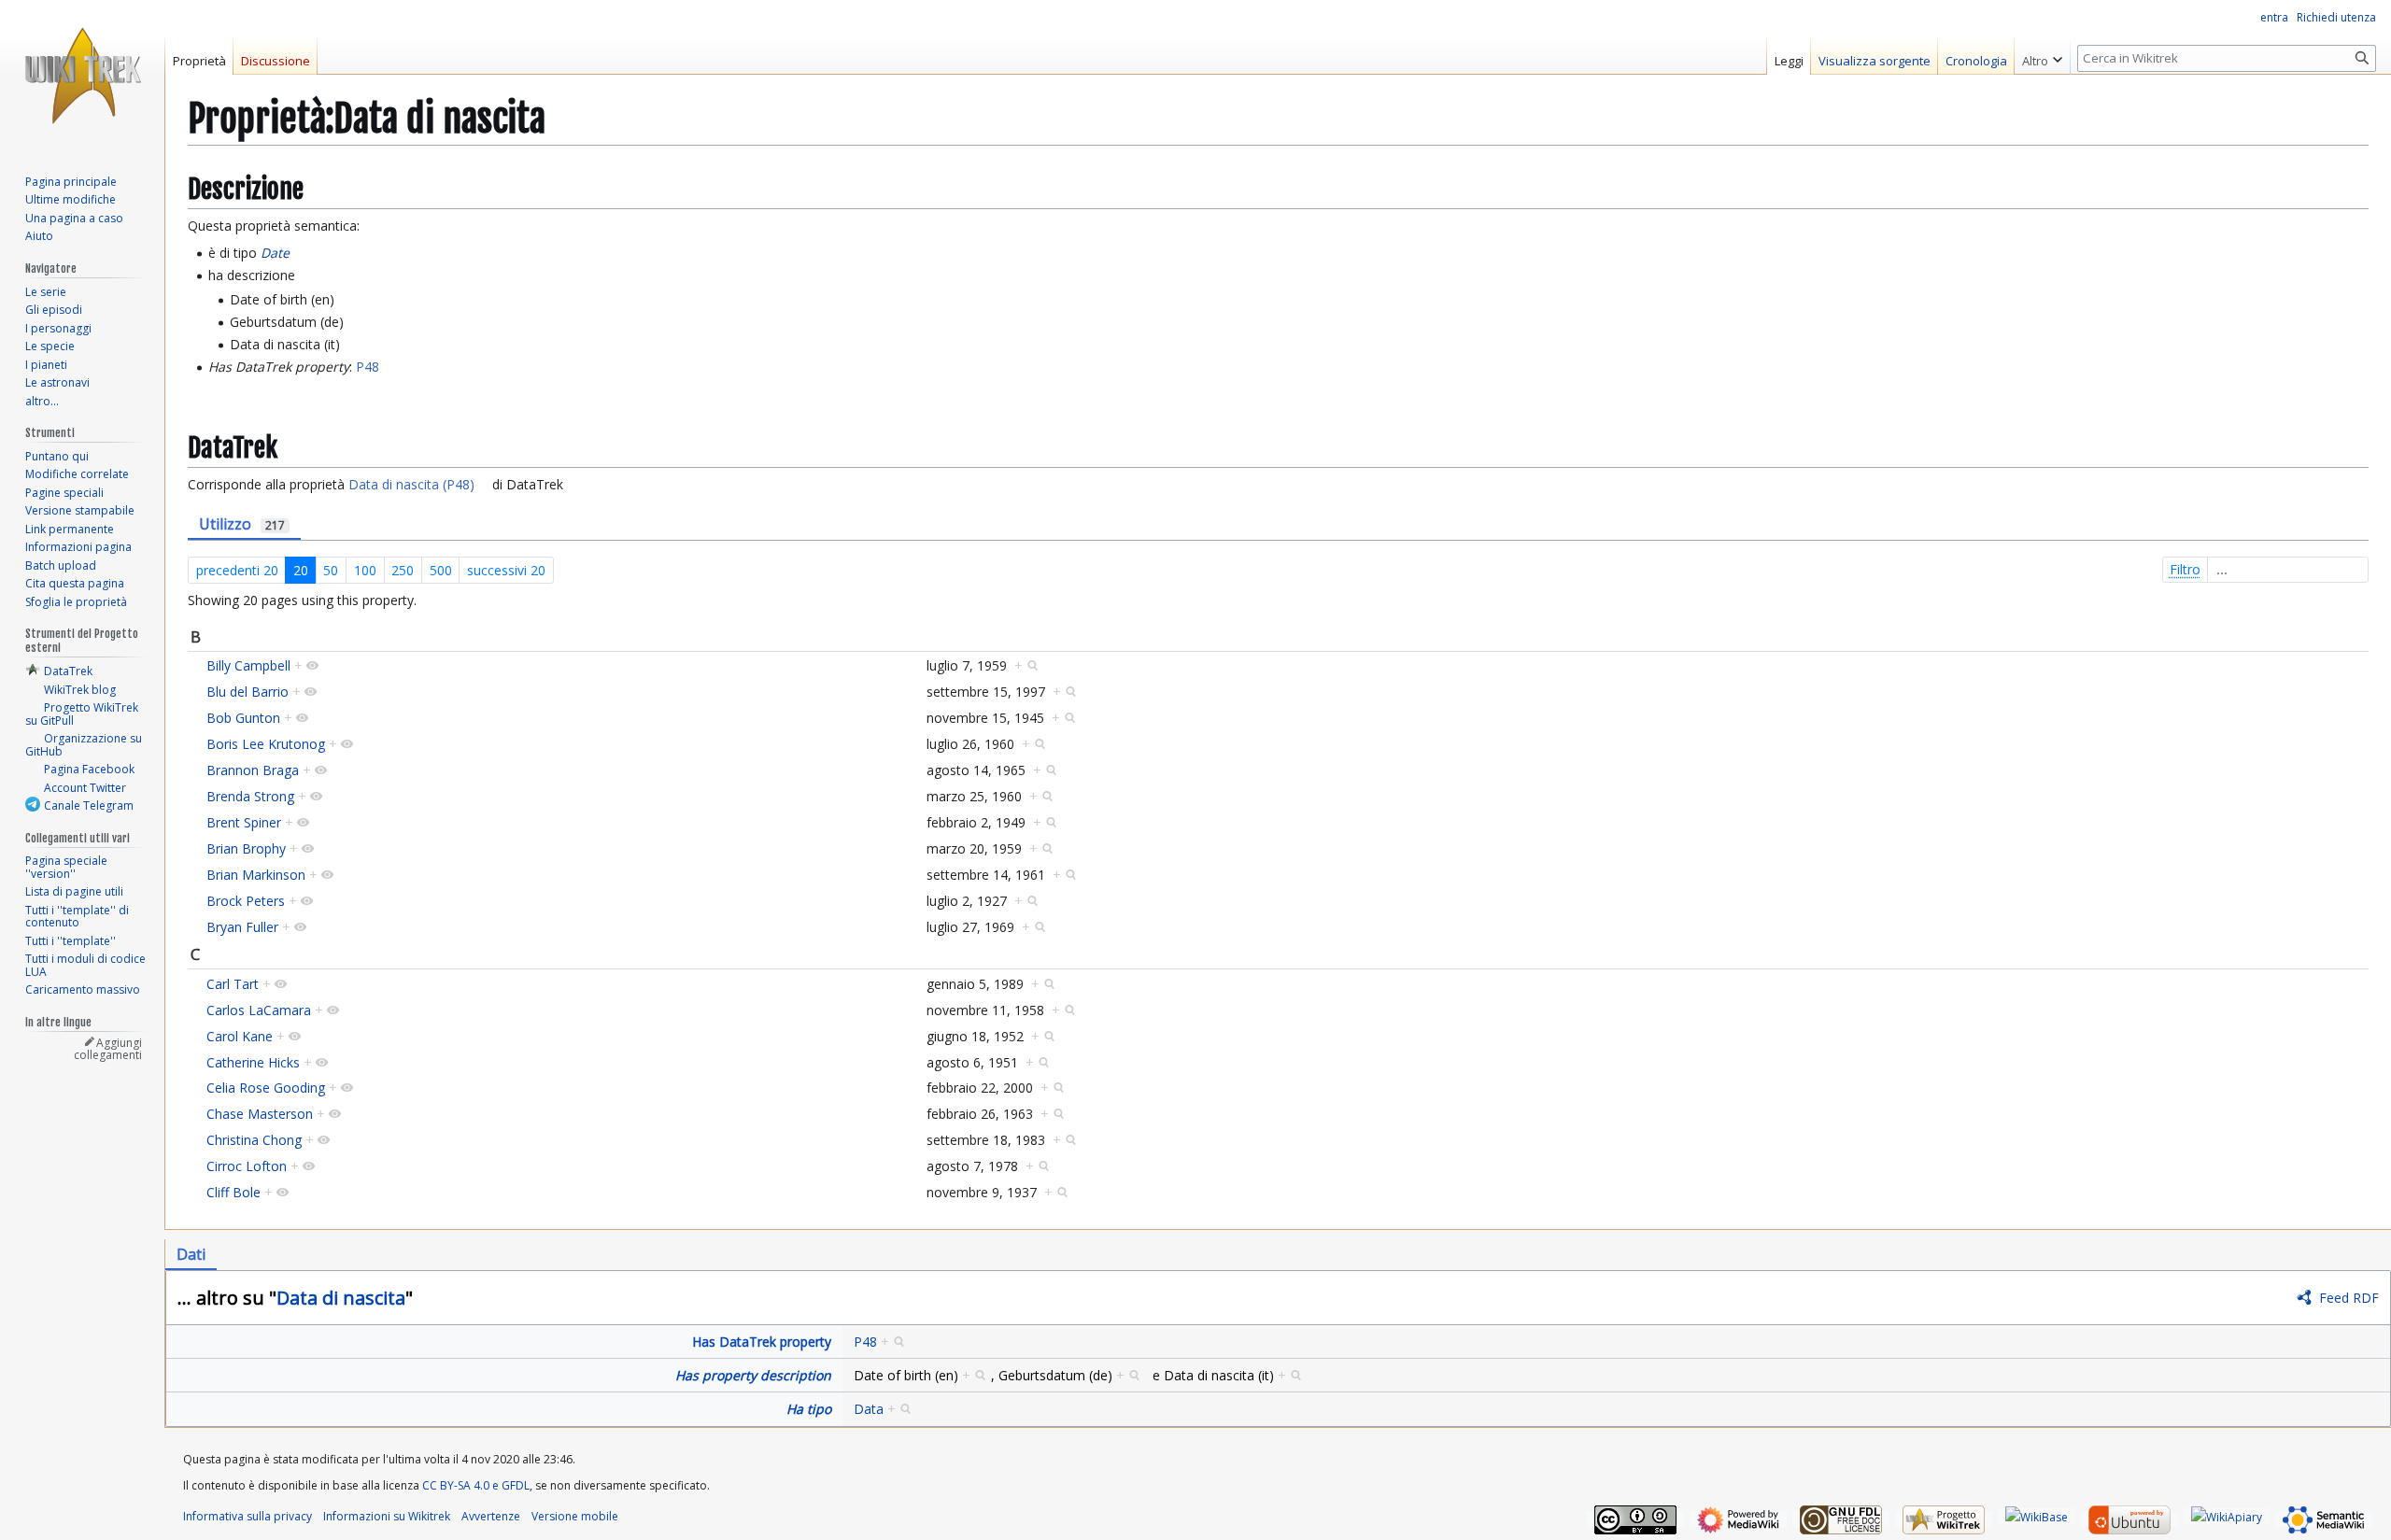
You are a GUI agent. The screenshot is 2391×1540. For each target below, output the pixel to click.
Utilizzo (242, 524)
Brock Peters (246, 901)
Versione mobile (575, 1516)
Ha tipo (809, 1409)
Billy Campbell (248, 665)
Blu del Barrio (248, 692)
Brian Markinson (256, 875)
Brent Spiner (244, 822)
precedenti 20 (237, 570)
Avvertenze (491, 1516)
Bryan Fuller (242, 927)
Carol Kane (240, 1036)
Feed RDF (2349, 1298)
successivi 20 (506, 570)
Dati (191, 1254)
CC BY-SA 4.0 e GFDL (476, 1485)
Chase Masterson (260, 1114)
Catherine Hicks (253, 1062)
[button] (2042, 56)
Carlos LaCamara (259, 1010)
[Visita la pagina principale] (82, 75)
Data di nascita (341, 1298)
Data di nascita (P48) (411, 484)
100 (365, 570)
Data (869, 1409)
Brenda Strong (250, 796)
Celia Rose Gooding (266, 1088)
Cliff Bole (233, 1192)
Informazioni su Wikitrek (387, 1516)
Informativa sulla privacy (248, 1516)
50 (331, 570)
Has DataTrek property (762, 1342)
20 (301, 570)
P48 (368, 367)
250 (403, 570)
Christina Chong (254, 1140)
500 (441, 570)
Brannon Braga (253, 770)
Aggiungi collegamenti (108, 1049)
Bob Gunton (243, 718)
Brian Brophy (246, 848)
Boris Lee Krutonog (266, 744)
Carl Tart (233, 984)
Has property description (753, 1375)
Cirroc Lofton (247, 1166)
